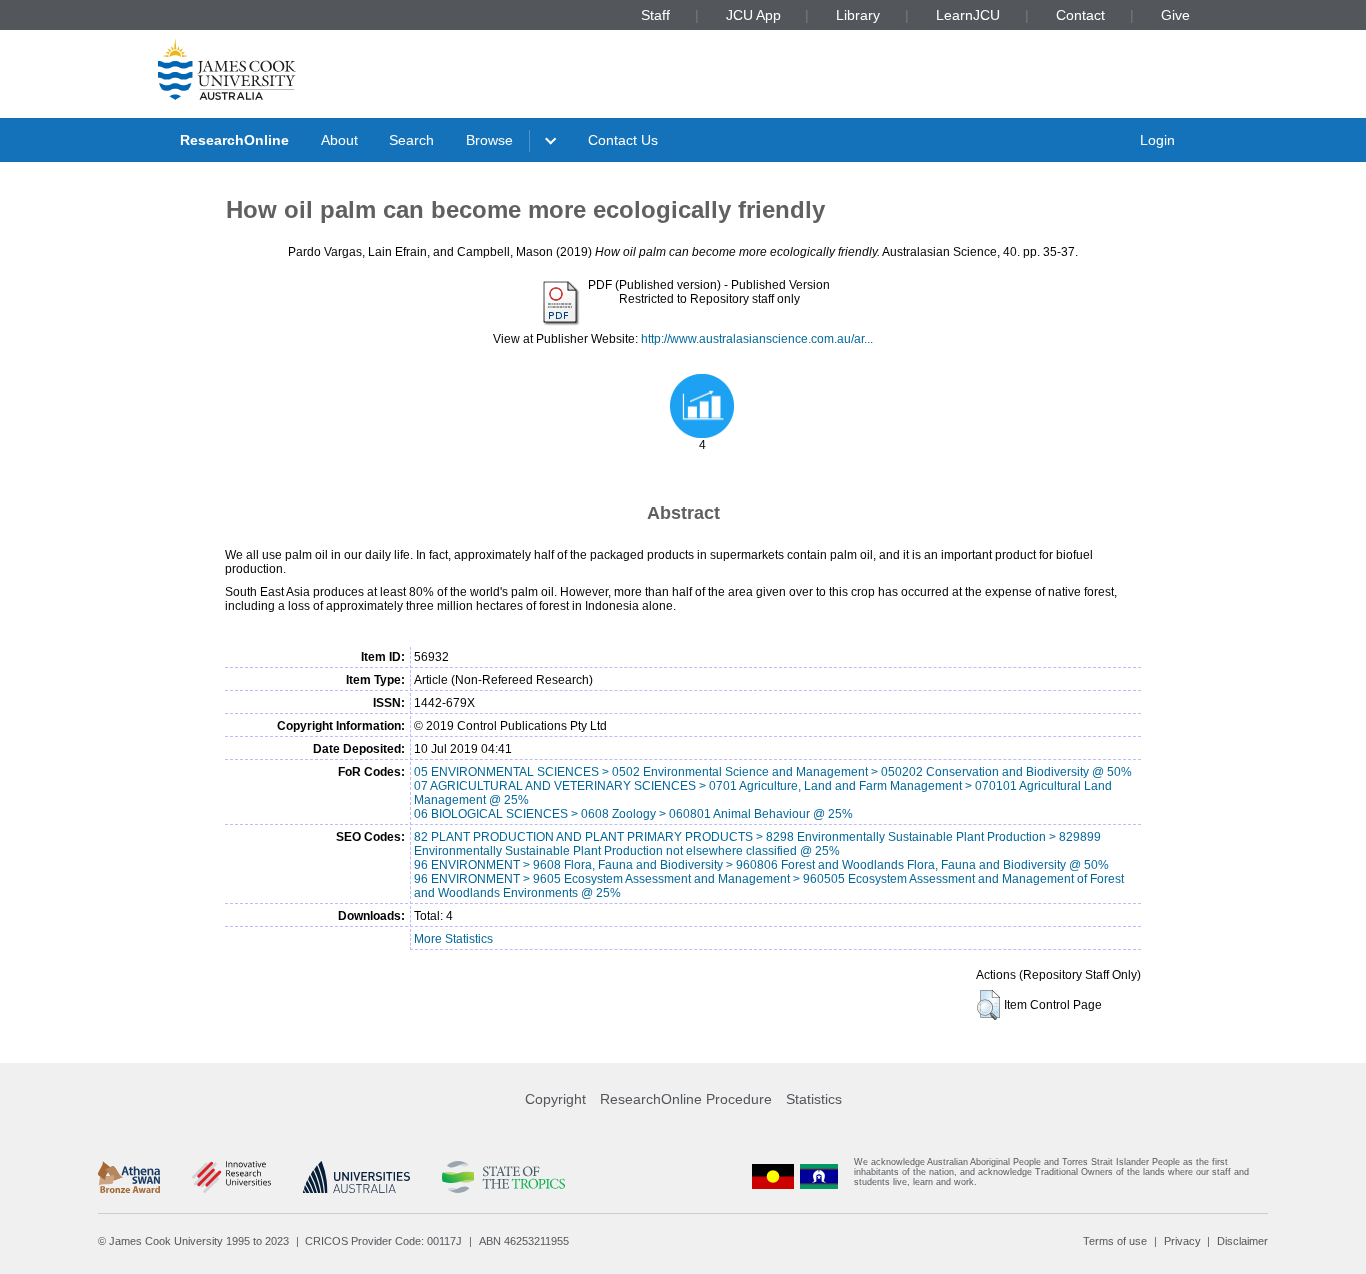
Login (1157, 140)
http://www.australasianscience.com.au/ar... (757, 339)
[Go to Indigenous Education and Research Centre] (773, 1176)
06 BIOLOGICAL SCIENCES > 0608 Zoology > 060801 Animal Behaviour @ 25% (633, 814)
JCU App (753, 15)
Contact (1080, 15)
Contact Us (623, 140)
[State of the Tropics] (503, 1177)
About (339, 140)
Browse (489, 140)
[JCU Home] (227, 69)
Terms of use (1115, 1241)
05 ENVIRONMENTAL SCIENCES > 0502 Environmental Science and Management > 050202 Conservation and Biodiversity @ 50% (773, 772)
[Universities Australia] (356, 1177)
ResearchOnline (234, 140)
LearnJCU (968, 15)
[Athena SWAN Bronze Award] (129, 1177)
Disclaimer (1242, 1241)
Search (411, 140)
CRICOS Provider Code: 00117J (383, 1241)
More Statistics (453, 939)
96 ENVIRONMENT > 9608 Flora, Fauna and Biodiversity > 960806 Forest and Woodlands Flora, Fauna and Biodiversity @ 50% (761, 865)
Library (858, 15)
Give (1175, 15)
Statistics (814, 1099)
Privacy (1182, 1241)
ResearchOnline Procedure (686, 1099)
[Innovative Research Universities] (231, 1177)
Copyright (555, 1099)
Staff (655, 15)
